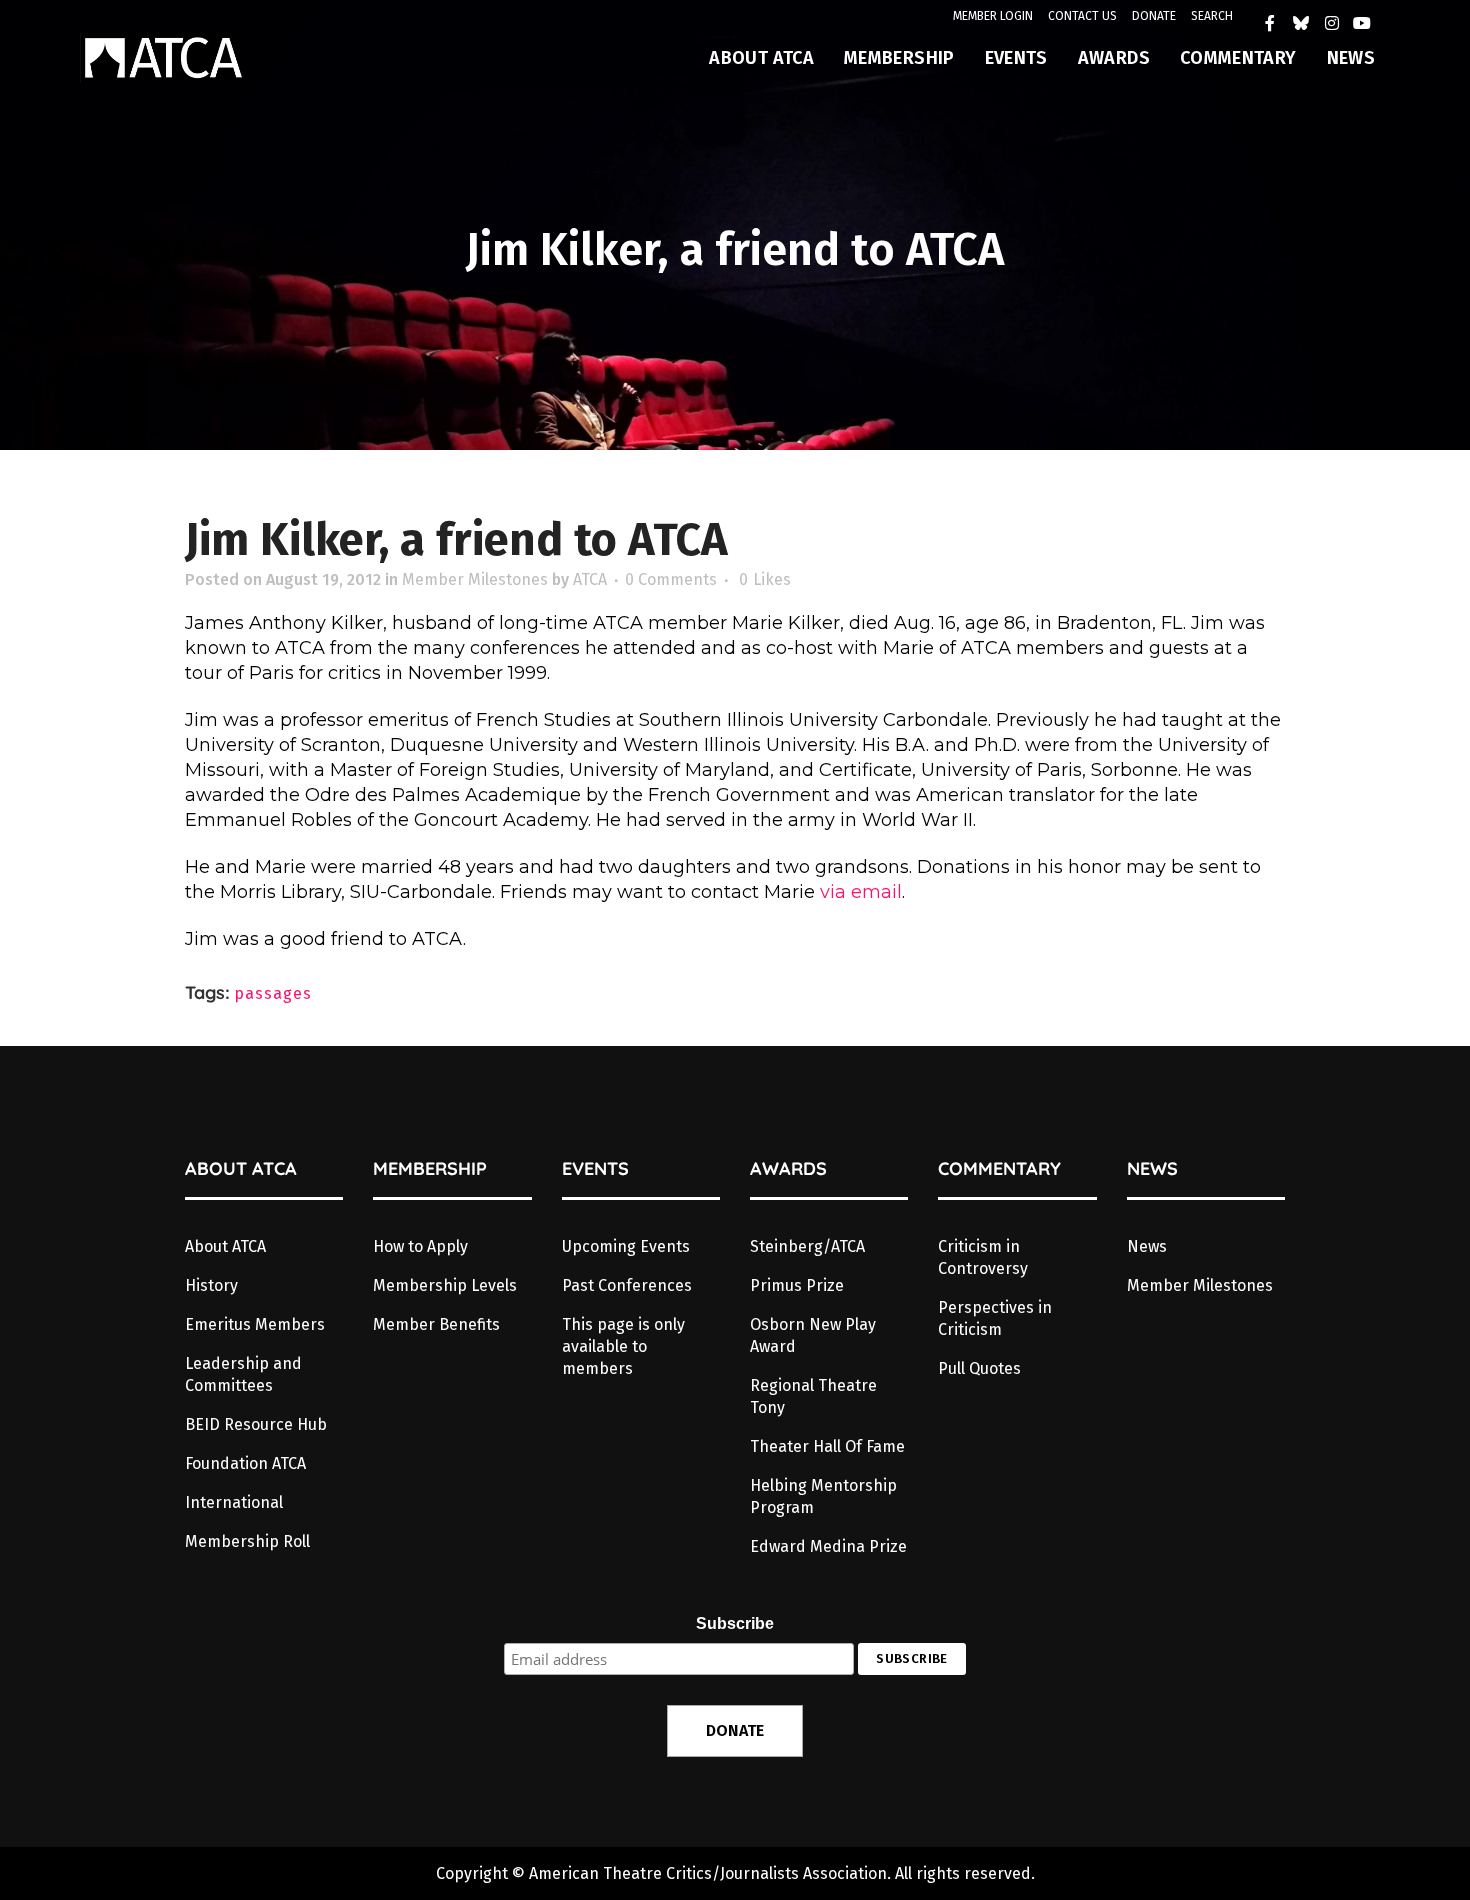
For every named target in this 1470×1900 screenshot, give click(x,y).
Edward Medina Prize (828, 1546)
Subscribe (735, 1623)
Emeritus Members (255, 1324)
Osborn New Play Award (813, 1335)
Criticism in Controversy (983, 1257)
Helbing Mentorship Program (823, 1496)
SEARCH (1212, 16)
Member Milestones (475, 579)
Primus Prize (797, 1285)
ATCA (590, 579)
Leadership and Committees (243, 1374)
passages (273, 993)
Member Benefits (436, 1324)
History (211, 1285)
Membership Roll (247, 1541)
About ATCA (225, 1246)
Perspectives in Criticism (995, 1318)
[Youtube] (1362, 23)
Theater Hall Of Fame (827, 1446)
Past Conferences (627, 1285)
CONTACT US (1082, 16)
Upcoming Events (626, 1246)
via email (861, 892)
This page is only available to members (623, 1346)
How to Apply (420, 1246)
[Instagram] (1332, 23)
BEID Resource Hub (256, 1424)
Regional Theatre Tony (813, 1396)
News (1147, 1246)
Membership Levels (445, 1285)
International (234, 1502)
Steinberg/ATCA (807, 1246)
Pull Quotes (979, 1368)
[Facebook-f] (1271, 23)
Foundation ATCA (245, 1463)
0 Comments (671, 579)
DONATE (1154, 16)
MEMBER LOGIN (993, 16)
